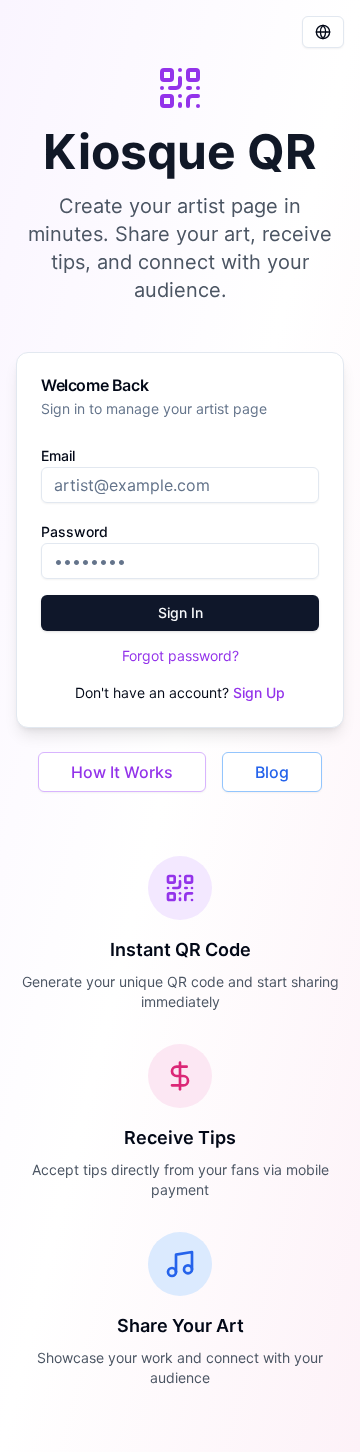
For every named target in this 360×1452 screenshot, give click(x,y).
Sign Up (259, 692)
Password (74, 531)
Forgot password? (180, 655)
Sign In (180, 612)
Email (58, 455)
